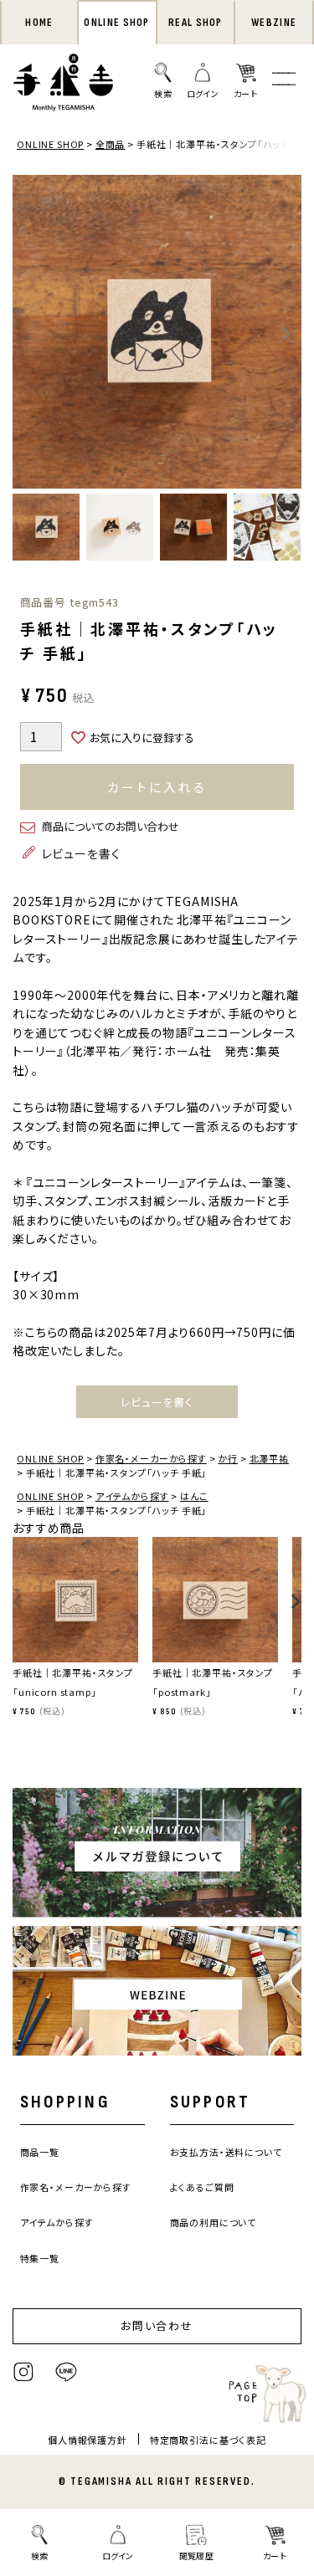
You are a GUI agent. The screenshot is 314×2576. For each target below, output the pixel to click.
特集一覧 (40, 2258)
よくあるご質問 (202, 2187)
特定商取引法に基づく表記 (208, 2440)
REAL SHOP (196, 23)
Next (285, 334)
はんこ (194, 1496)
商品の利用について (214, 2222)
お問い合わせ (157, 2325)
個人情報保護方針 (88, 2440)
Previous (29, 334)
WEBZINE (274, 23)
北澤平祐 (269, 1458)
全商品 (111, 144)
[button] (18, 1610)
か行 (228, 1458)
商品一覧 (40, 2152)
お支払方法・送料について (226, 2152)
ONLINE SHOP (116, 23)
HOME (39, 23)
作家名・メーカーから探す (151, 1458)
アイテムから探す (132, 1496)
